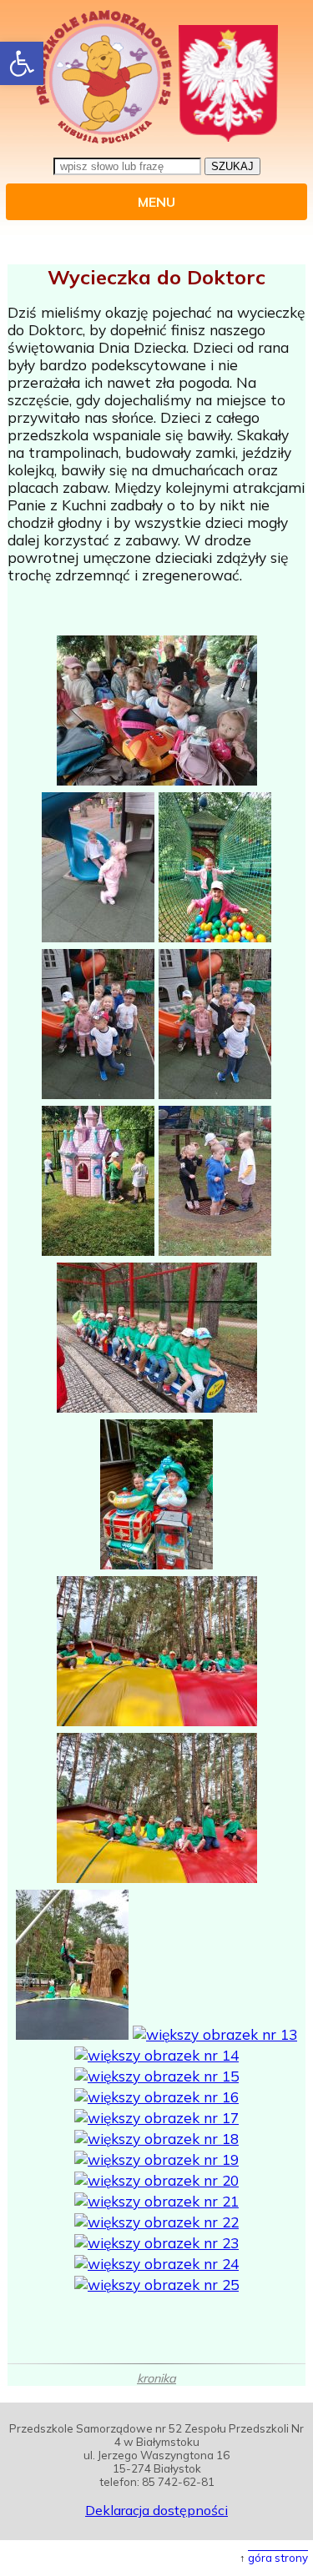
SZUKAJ (232, 166)
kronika (156, 2378)
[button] (22, 63)
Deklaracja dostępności (156, 2510)
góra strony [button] (278, 2558)
